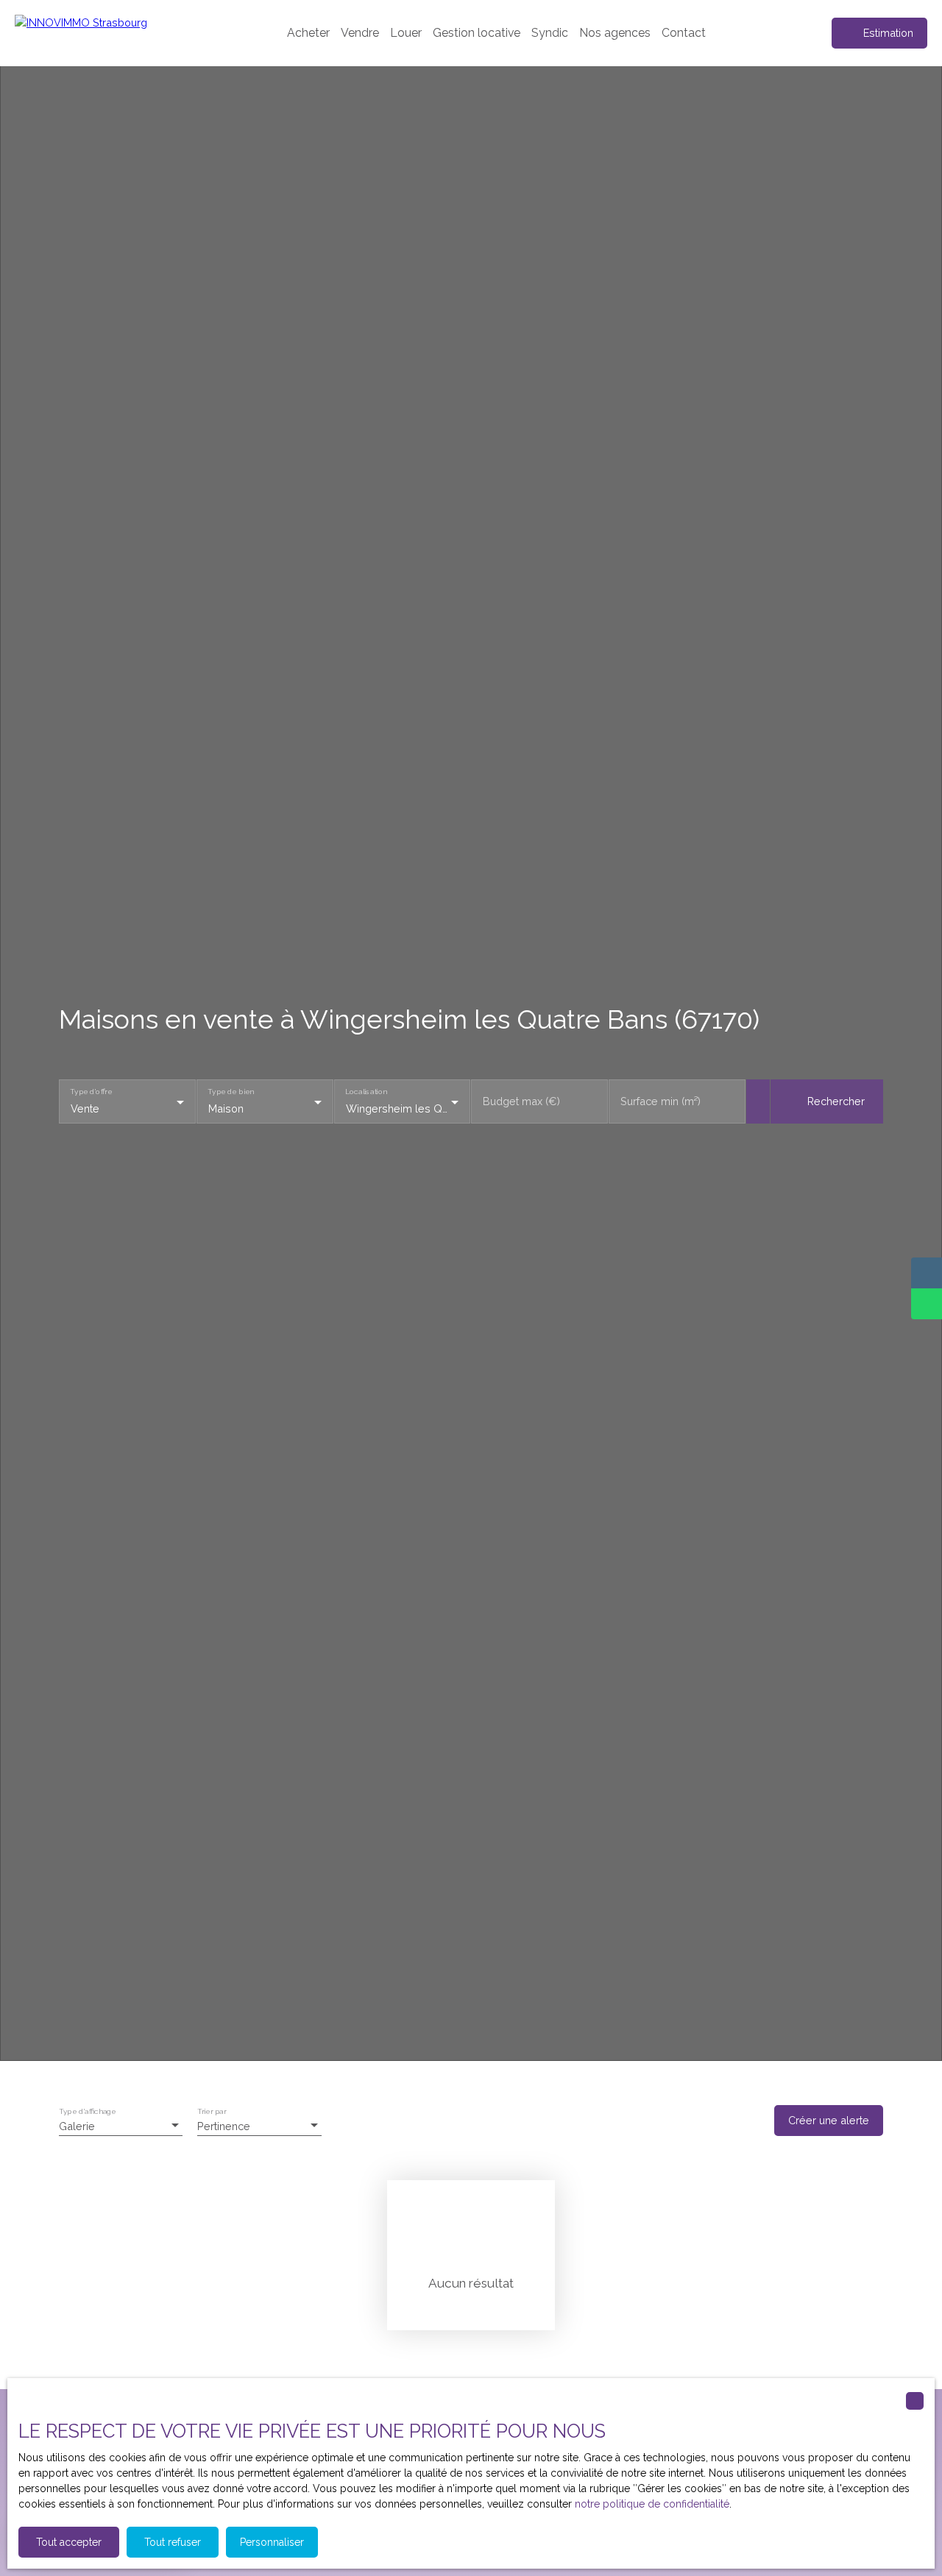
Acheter (308, 33)
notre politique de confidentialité (652, 2504)
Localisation (366, 1092)
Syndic (550, 33)
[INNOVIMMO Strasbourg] (110, 33)
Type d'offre (91, 1092)
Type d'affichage (88, 2111)
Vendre (360, 33)
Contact (684, 33)
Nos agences (615, 33)
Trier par (212, 2111)
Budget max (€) (521, 1101)
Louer (406, 33)
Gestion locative (477, 33)
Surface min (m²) (661, 1101)
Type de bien (230, 1092)
